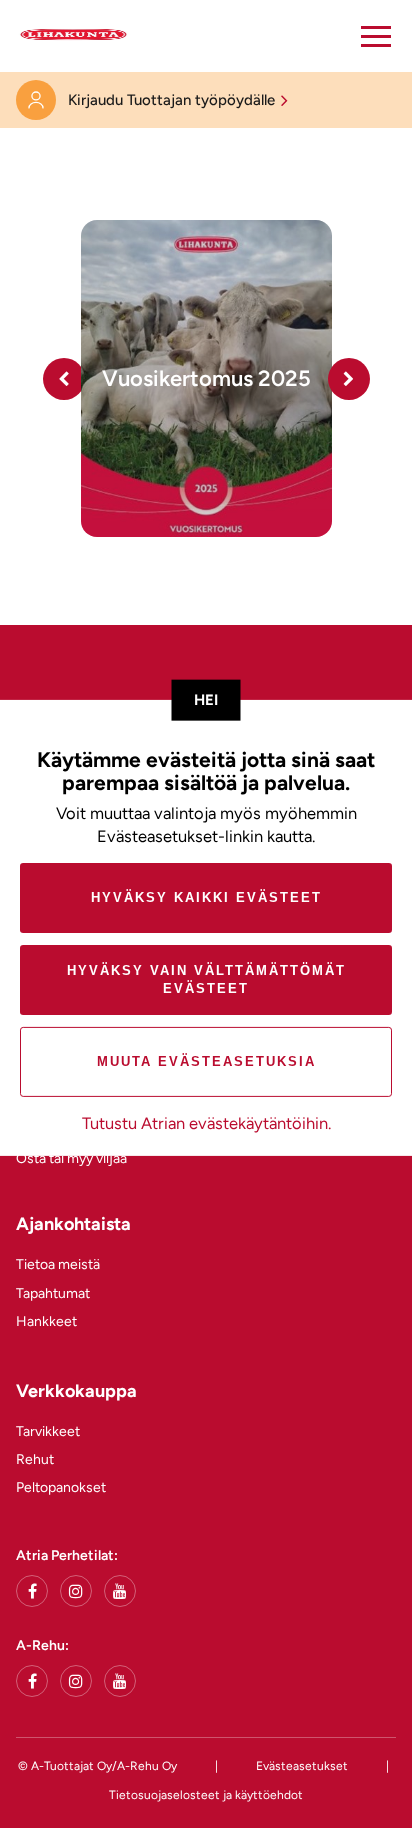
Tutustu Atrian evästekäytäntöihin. (206, 1123)
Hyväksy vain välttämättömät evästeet (206, 979)
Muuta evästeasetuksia (206, 1061)
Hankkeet (46, 1321)
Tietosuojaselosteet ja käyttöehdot (206, 1795)
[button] (376, 36)
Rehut (35, 1459)
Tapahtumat (53, 1293)
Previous (64, 379)
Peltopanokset (61, 1487)
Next (349, 379)
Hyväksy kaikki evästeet (206, 897)
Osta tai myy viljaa (71, 1158)
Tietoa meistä (58, 1264)
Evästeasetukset (302, 1766)
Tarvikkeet (48, 1431)
